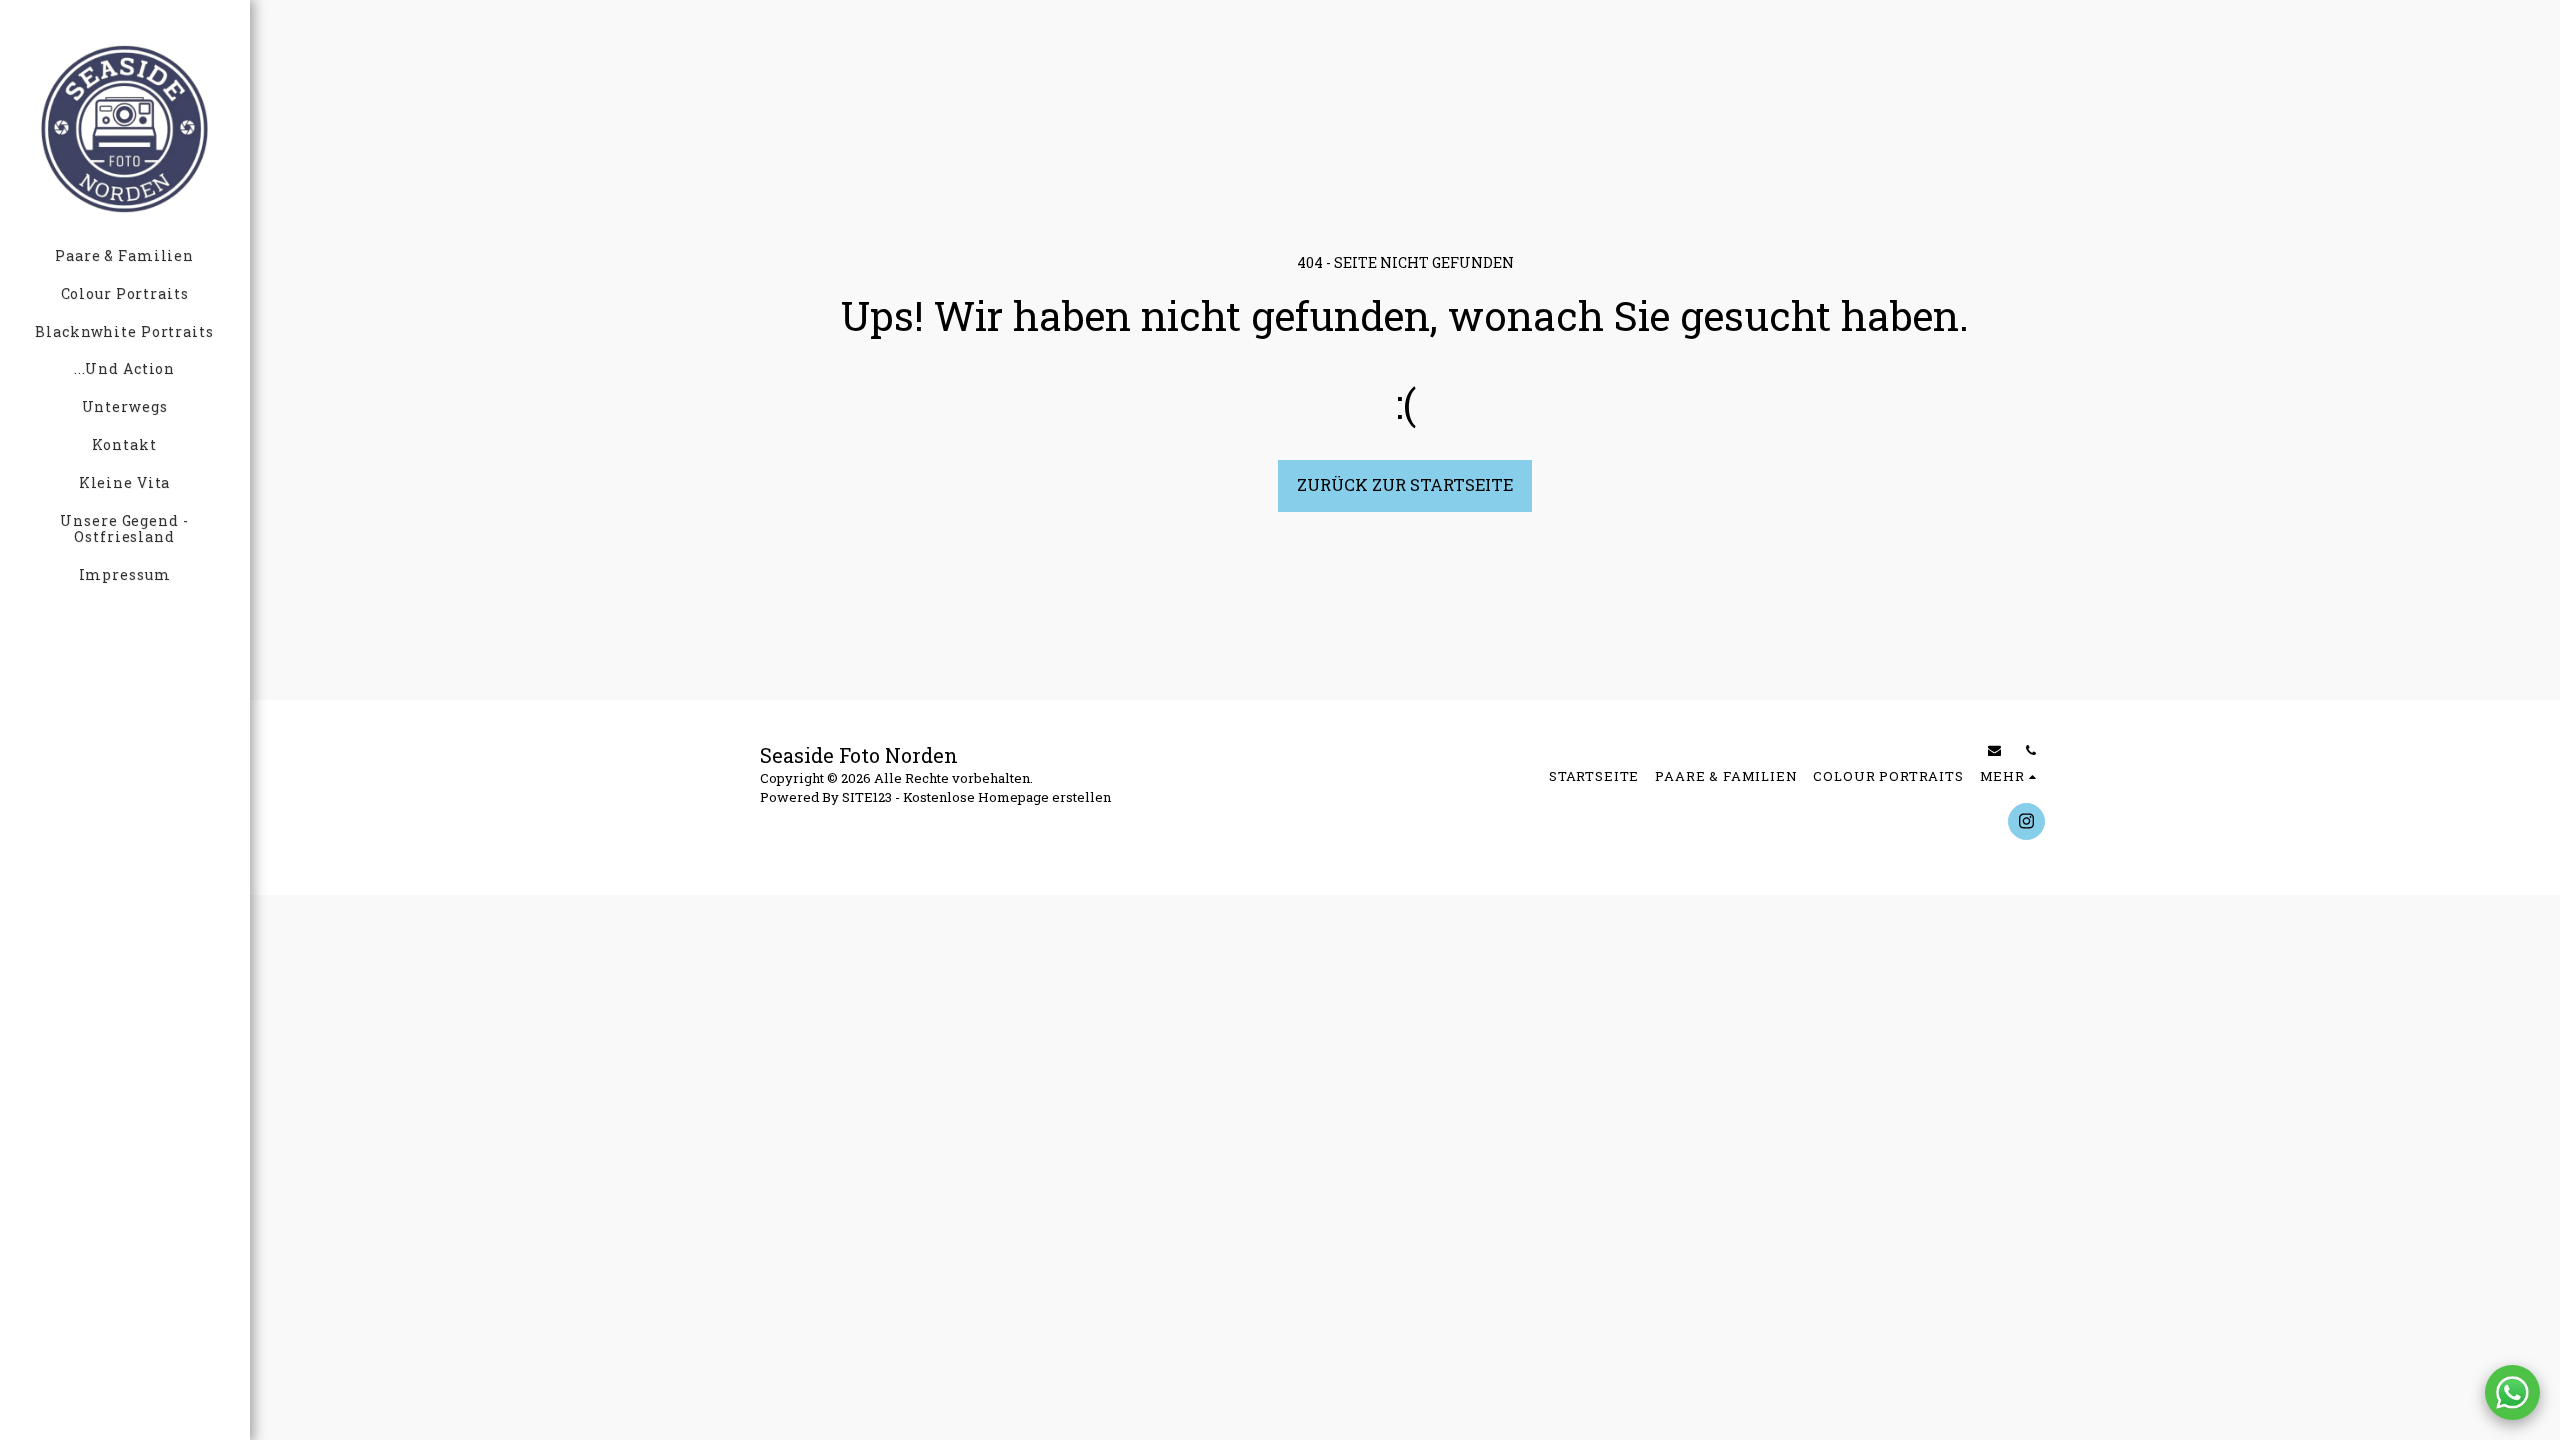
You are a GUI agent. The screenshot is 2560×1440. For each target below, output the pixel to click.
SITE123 (867, 797)
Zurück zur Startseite (1405, 484)
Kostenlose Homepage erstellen (1007, 797)
